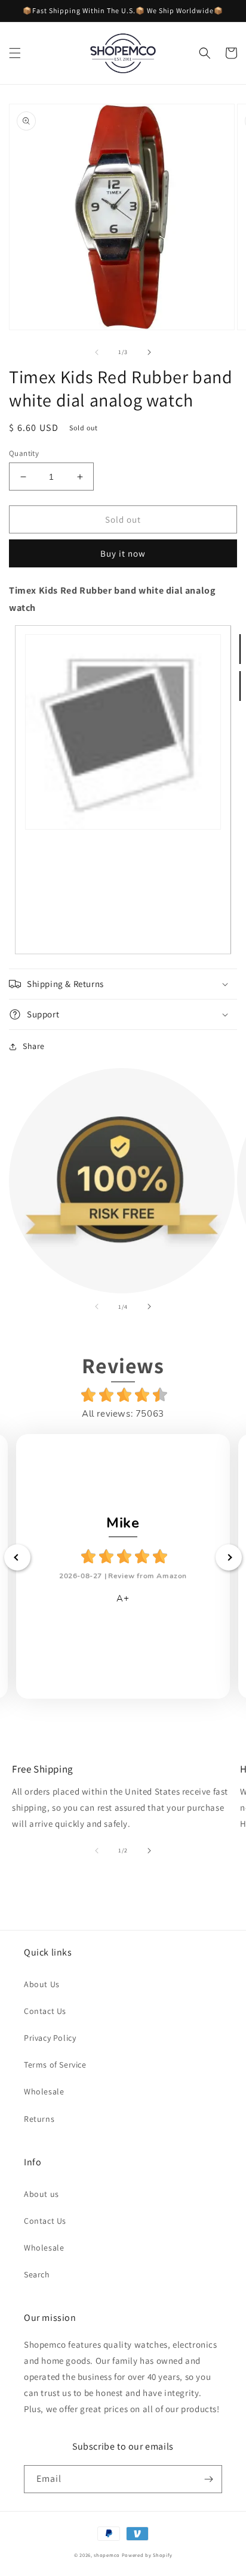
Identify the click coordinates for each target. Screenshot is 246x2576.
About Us (42, 1984)
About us (41, 2194)
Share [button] (34, 1046)
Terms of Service (55, 2065)
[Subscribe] (208, 2479)
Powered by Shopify (147, 2555)
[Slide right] (149, 352)
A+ (123, 1599)
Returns (39, 2119)
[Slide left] (97, 352)
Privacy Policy (50, 2038)
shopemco (107, 2555)
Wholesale (44, 2091)
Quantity (24, 453)
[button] (15, 53)
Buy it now (123, 553)
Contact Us (45, 2011)
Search (37, 2274)
